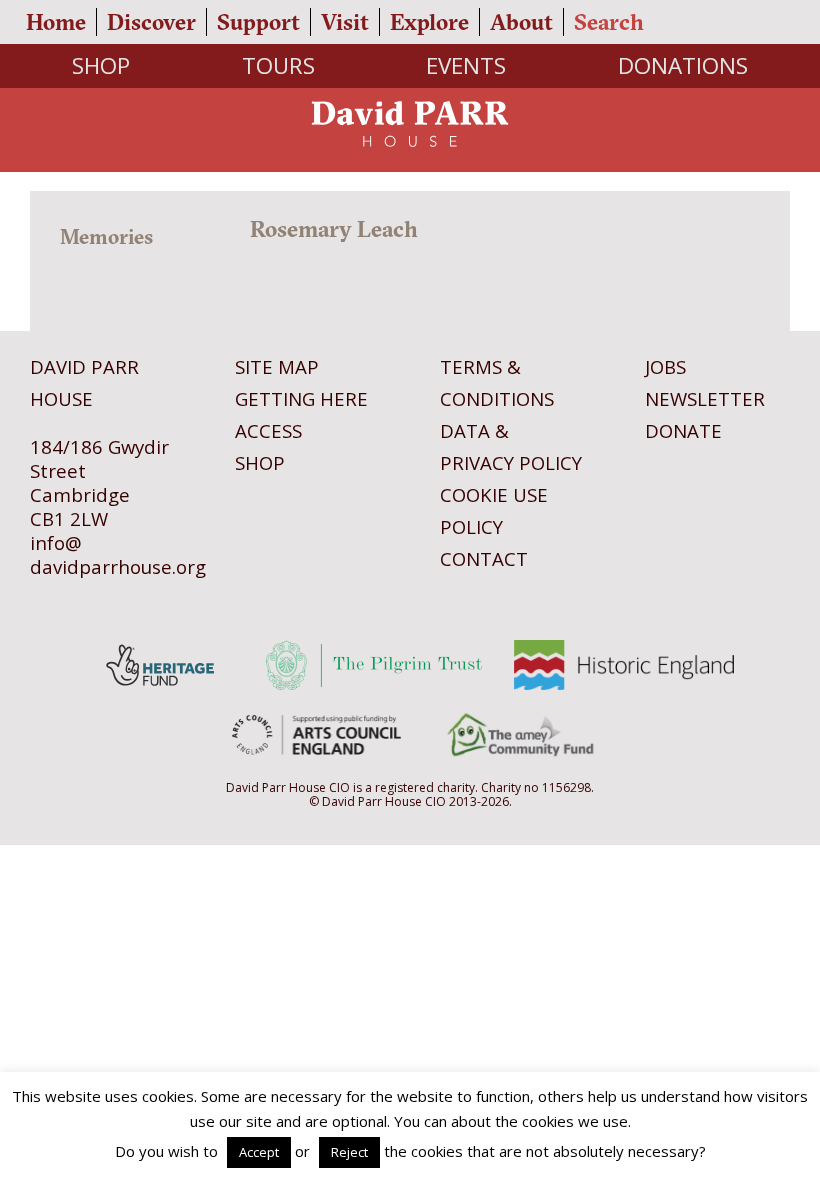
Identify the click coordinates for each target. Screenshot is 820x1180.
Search (609, 22)
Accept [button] (259, 1152)
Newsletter (705, 398)
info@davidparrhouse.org (118, 554)
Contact (484, 558)
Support (258, 22)
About (521, 22)
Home (56, 22)
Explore (429, 22)
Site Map (277, 366)
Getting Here (301, 398)
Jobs (665, 366)
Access (268, 430)
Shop (101, 65)
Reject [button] (349, 1152)
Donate (683, 430)
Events (466, 65)
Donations (683, 65)
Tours (278, 65)
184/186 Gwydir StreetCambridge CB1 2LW (99, 482)
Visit (345, 22)
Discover (151, 22)
